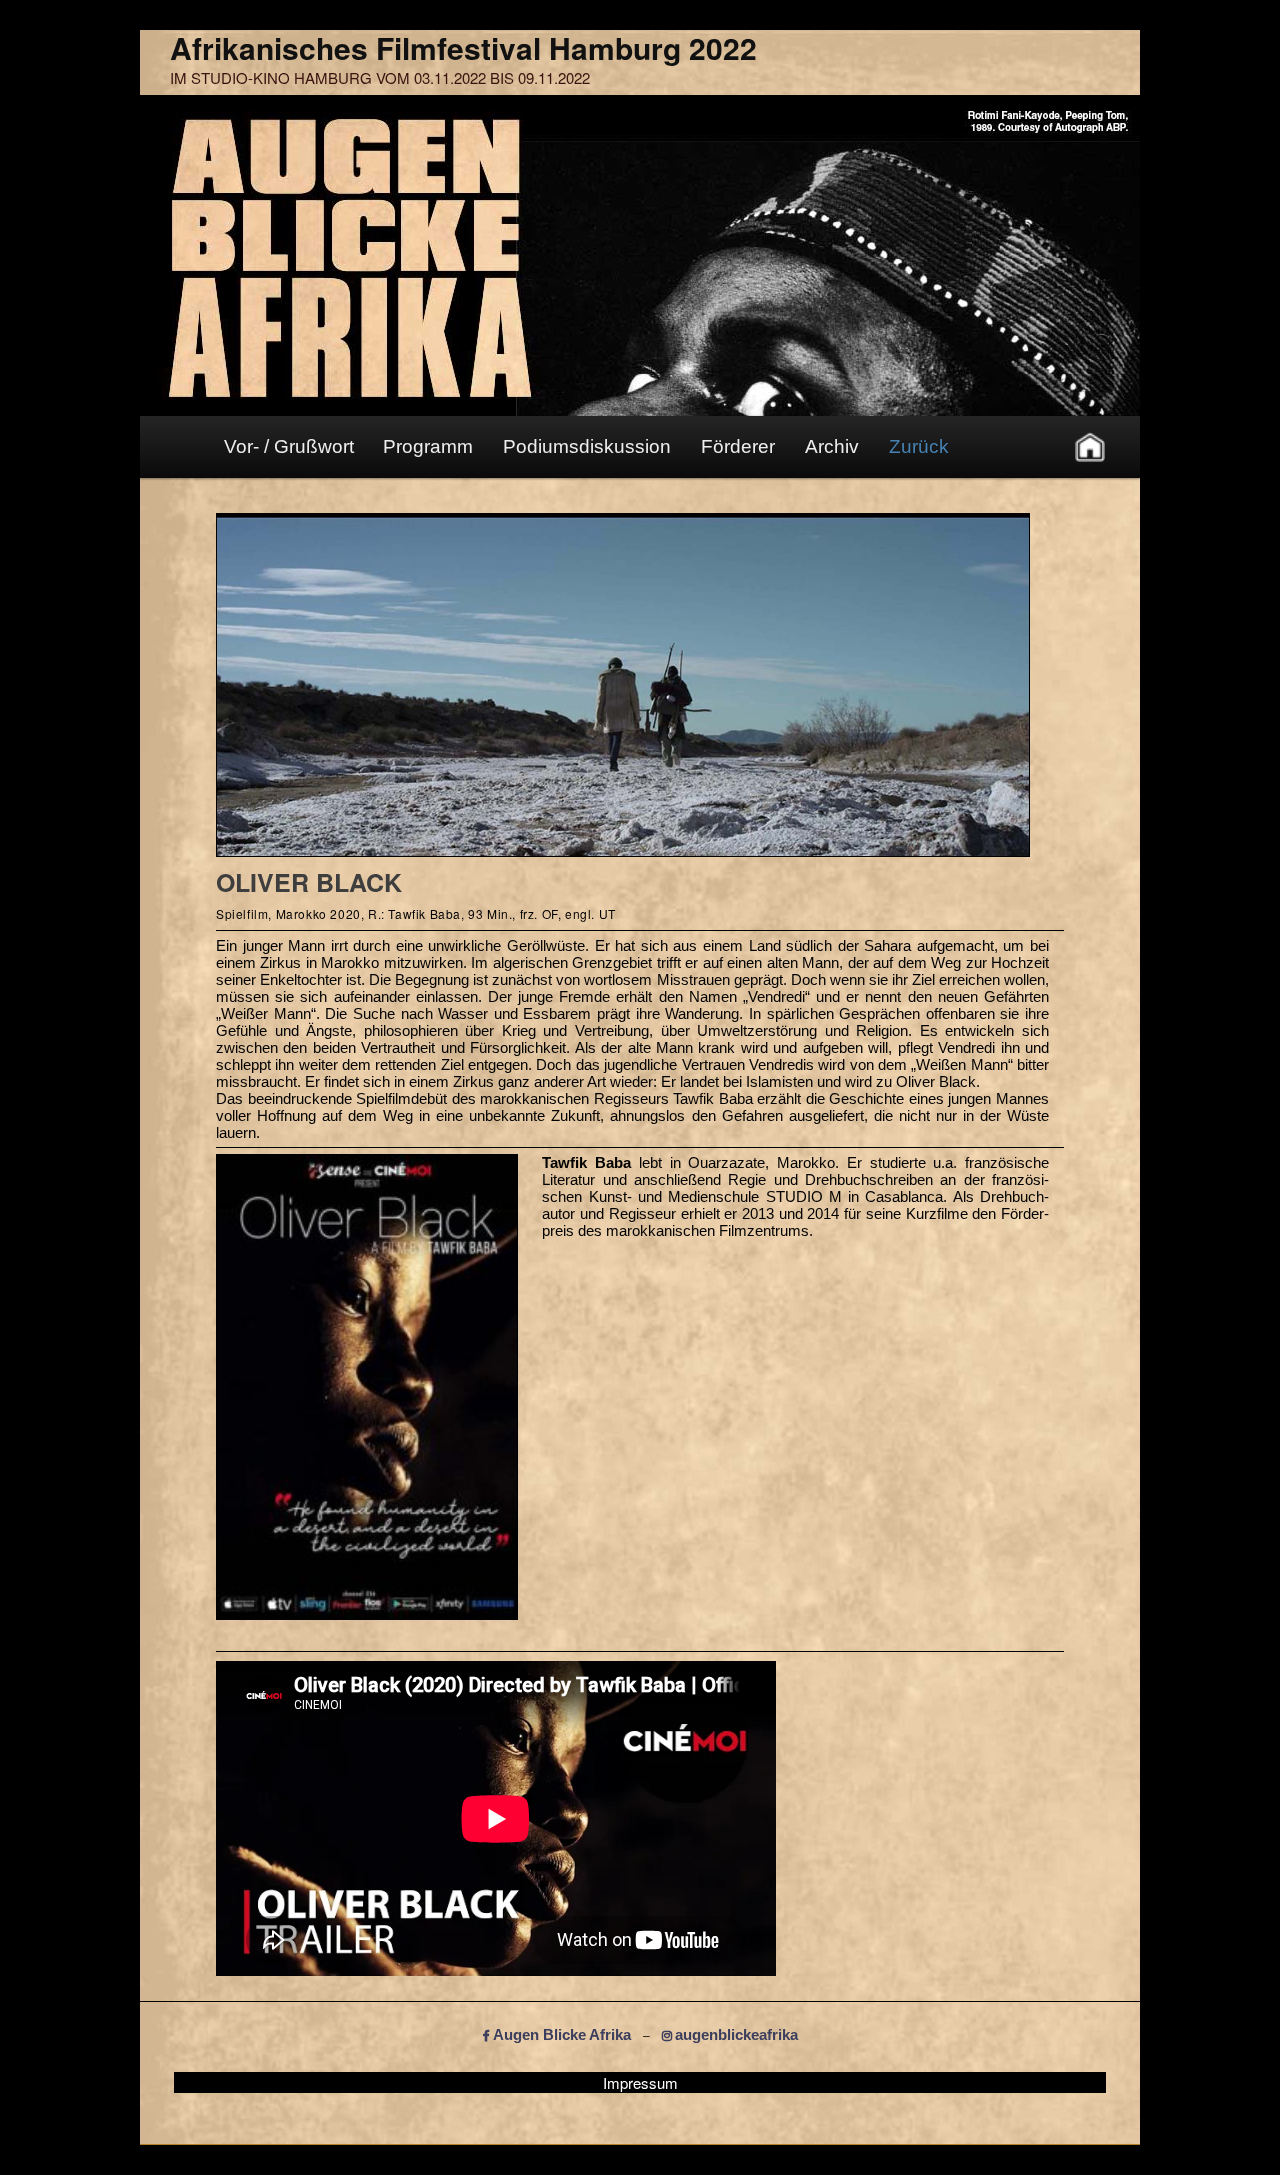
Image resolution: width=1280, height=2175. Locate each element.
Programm (428, 446)
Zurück (919, 446)
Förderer (738, 446)
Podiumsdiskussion (587, 446)
